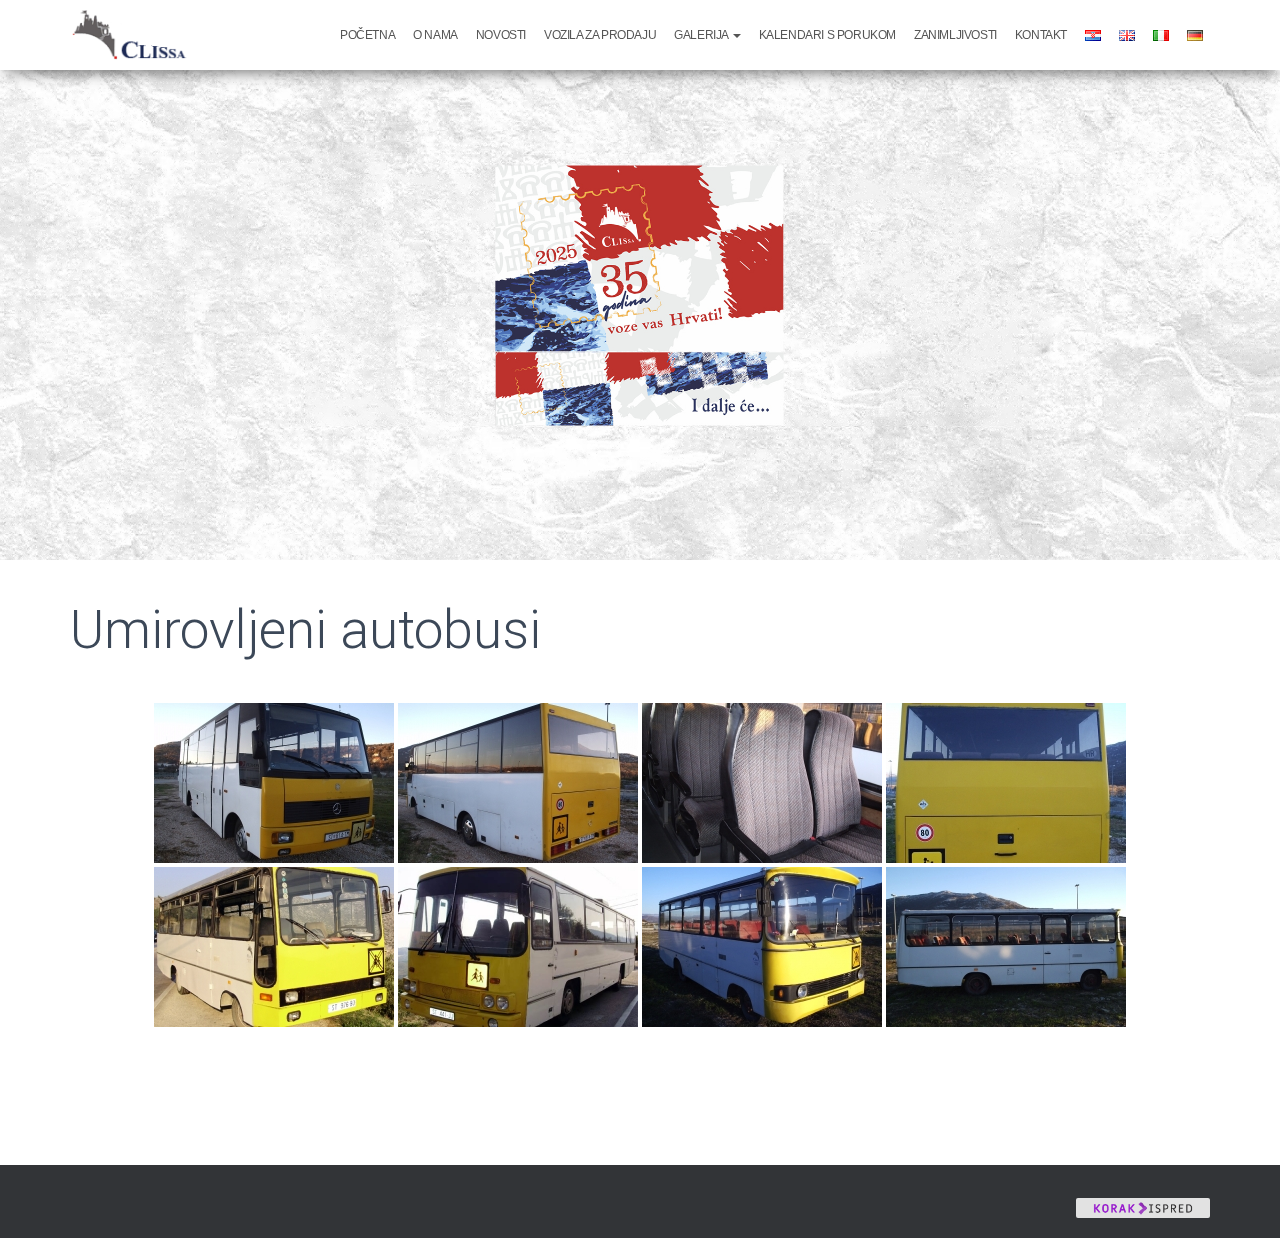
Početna (367, 35)
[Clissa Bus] (136, 35)
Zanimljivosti (955, 35)
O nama (435, 35)
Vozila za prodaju (600, 35)
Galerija (702, 35)
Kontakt (1041, 35)
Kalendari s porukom (827, 35)
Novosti (501, 35)
